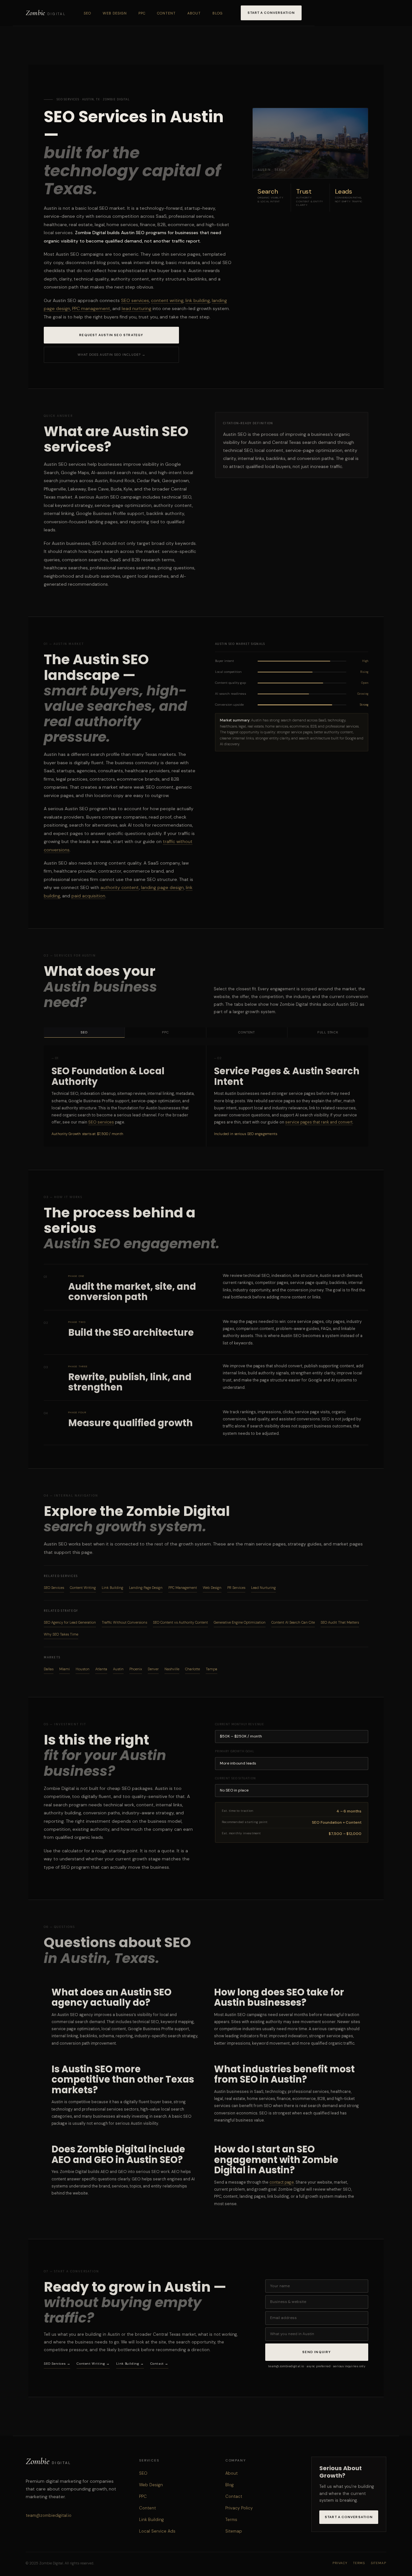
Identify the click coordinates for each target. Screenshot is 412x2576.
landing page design (162, 887)
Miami (65, 1669)
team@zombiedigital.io (49, 2515)
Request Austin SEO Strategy (111, 335)
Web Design (115, 13)
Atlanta (101, 1669)
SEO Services (54, 1588)
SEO (87, 13)
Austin (118, 1669)
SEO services (135, 300)
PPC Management (183, 1588)
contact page (282, 2182)
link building (198, 300)
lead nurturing (136, 308)
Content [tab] (247, 1032)
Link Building (112, 1588)
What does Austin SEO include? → (112, 355)
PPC (142, 13)
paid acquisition (88, 896)
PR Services (236, 1588)
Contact (234, 2496)
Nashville (172, 1669)
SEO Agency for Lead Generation (70, 1622)
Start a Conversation (271, 13)
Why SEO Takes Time (61, 1634)
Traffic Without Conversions (124, 1622)
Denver (153, 1669)
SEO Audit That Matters (340, 1622)
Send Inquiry (317, 2352)
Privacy (340, 2563)
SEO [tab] (84, 1032)
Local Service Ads (157, 2531)
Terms (231, 2520)
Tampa (211, 1669)
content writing (167, 300)
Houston (83, 1669)
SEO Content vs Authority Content (180, 1622)
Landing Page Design (146, 1588)
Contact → (159, 2364)
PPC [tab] (165, 1032)
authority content (120, 887)
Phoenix (136, 1669)
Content (166, 13)
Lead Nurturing (263, 1588)
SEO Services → (57, 2364)
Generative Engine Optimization (240, 1622)
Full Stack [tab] (328, 1032)
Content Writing (83, 1588)
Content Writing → (93, 2364)
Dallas (49, 1669)
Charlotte (192, 1669)
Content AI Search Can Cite (293, 1622)
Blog (218, 13)
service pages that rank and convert (319, 1122)
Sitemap (234, 2531)
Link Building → (130, 2364)
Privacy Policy (239, 2508)
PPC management (91, 308)
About (194, 13)
